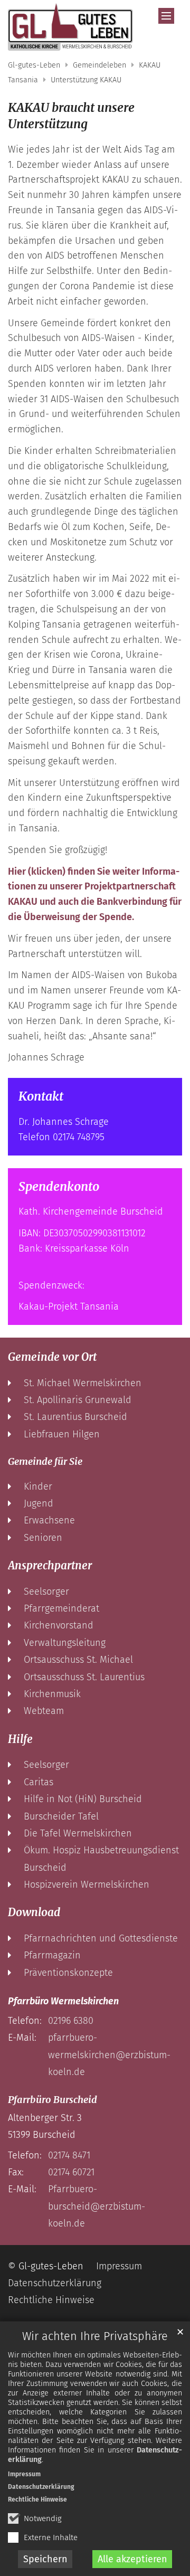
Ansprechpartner (50, 1566)
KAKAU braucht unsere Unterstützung (71, 116)
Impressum (24, 2474)
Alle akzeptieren (132, 2559)
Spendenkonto (59, 1187)
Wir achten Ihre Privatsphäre (95, 2336)
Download (34, 1912)
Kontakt (41, 1096)
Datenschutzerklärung (41, 2487)
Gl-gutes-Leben (34, 65)
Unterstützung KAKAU (86, 80)
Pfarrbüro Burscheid (53, 2100)
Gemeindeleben (99, 65)
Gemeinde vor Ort (52, 1357)
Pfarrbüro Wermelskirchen (63, 2001)
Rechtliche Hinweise (37, 2499)
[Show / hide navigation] (166, 16)
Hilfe (20, 1739)
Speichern (45, 2559)
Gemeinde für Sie (45, 1461)
